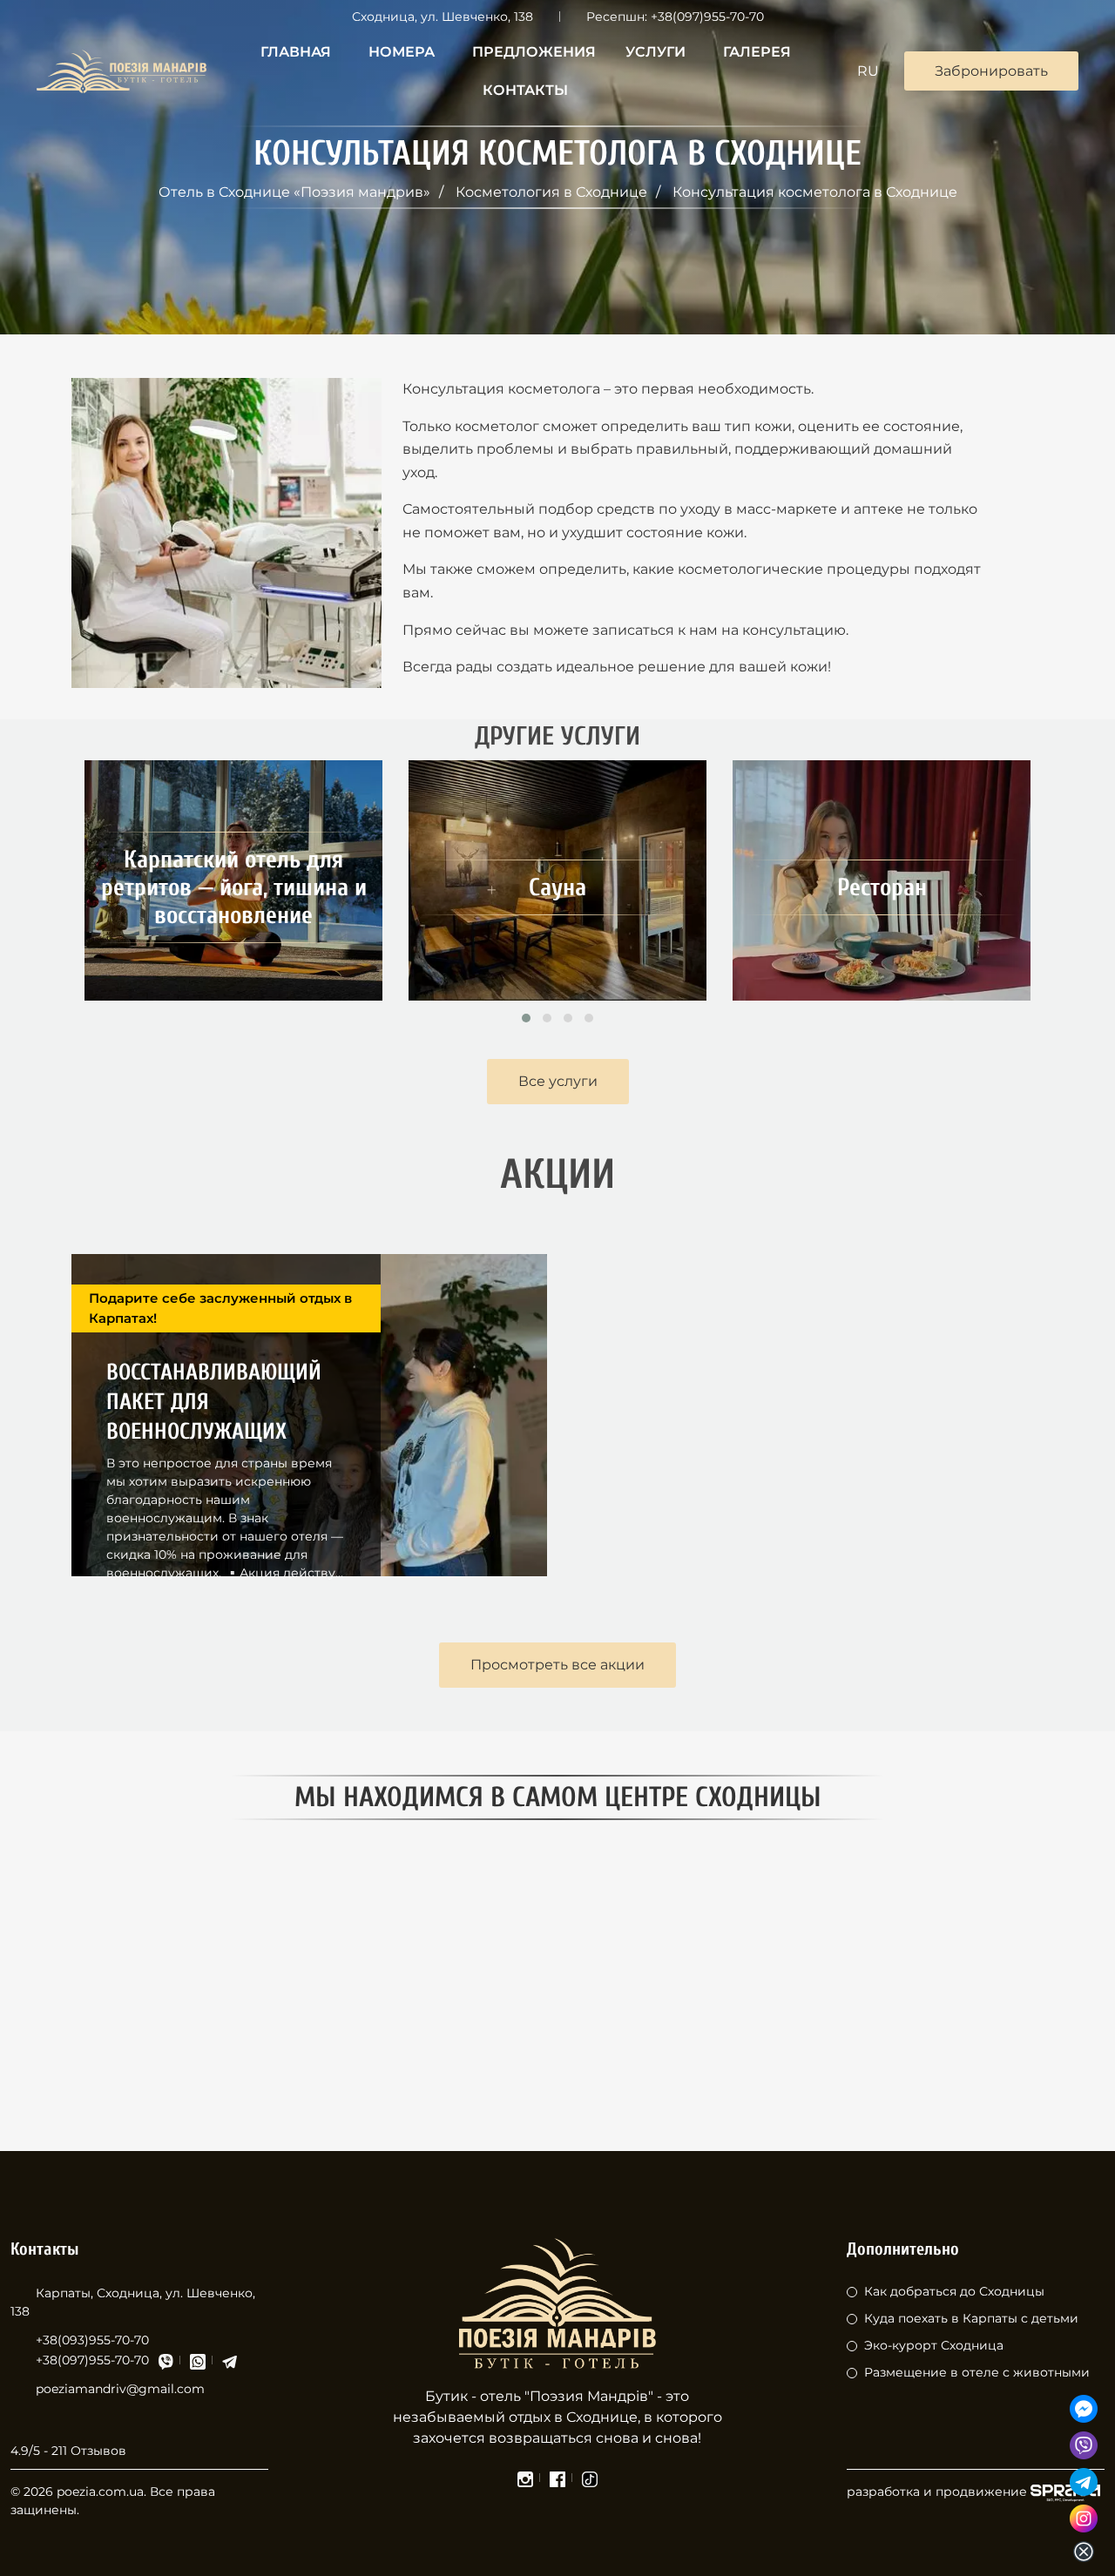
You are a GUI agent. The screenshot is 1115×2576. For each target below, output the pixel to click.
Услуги (655, 52)
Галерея (757, 52)
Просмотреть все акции (557, 1665)
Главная (296, 52)
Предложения (534, 52)
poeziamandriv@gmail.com (120, 2389)
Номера (402, 52)
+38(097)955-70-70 (707, 17)
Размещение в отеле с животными (977, 2372)
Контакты (525, 90)
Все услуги (558, 1081)
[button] (526, 1018)
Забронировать (991, 71)
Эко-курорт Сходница (934, 2345)
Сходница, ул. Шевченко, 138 (443, 17)
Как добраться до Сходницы (954, 2291)
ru (868, 71)
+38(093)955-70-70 (92, 2340)
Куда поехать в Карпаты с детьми (971, 2318)
